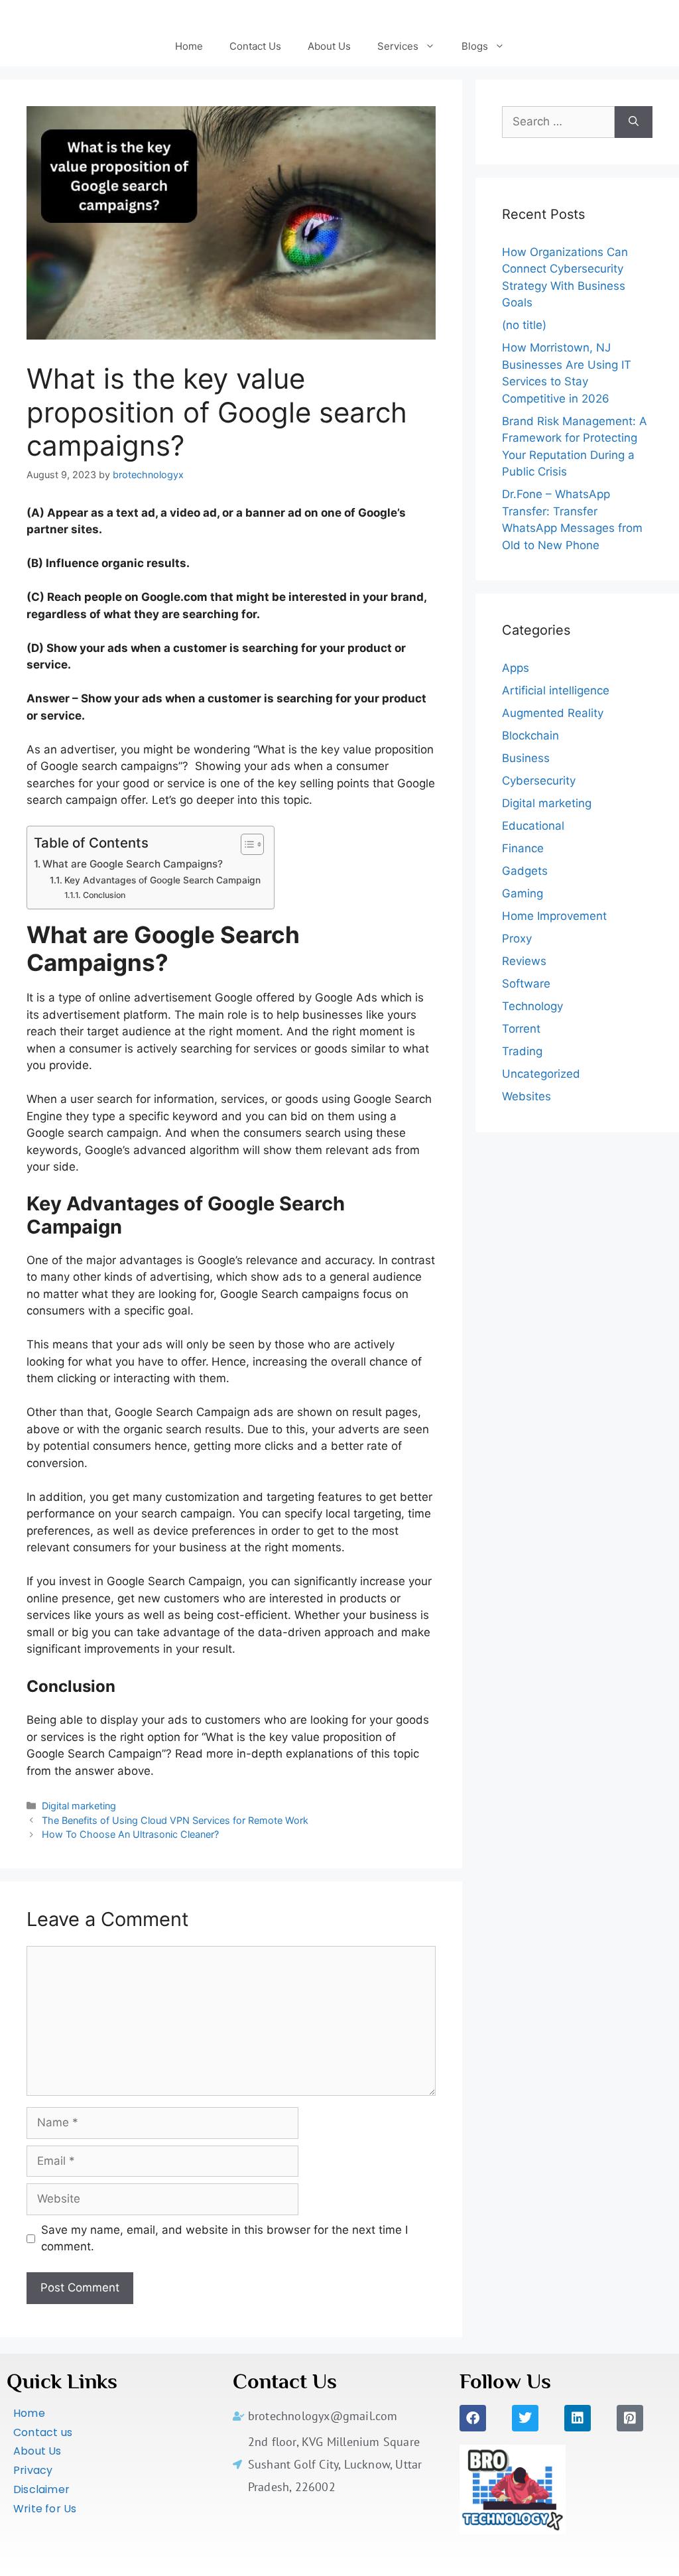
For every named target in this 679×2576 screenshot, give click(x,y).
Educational (533, 826)
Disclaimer (41, 2489)
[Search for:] (558, 122)
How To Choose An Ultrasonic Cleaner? (130, 1834)
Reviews (524, 961)
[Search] (634, 122)
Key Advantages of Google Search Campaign (162, 880)
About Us (329, 46)
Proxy (517, 938)
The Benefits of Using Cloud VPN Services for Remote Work (175, 1820)
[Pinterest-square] (630, 2418)
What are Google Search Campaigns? (133, 864)
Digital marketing (79, 1806)
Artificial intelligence (556, 690)
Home (189, 46)
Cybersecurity (539, 781)
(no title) (524, 325)
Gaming (523, 893)
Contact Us (255, 46)
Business (526, 758)
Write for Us (45, 2509)
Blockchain (530, 736)
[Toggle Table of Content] (246, 844)
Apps (516, 668)
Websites (526, 1096)
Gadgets (525, 871)
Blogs (475, 46)
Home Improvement (554, 916)
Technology (532, 1006)
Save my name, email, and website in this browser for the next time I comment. (224, 2238)
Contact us (43, 2432)
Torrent (521, 1029)
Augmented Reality (553, 713)
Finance (523, 848)
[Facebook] (473, 2418)
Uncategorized (541, 1074)
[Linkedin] (578, 2418)
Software (526, 984)
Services (398, 46)
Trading (522, 1051)
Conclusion (104, 895)
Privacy (33, 2470)
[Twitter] (525, 2418)
